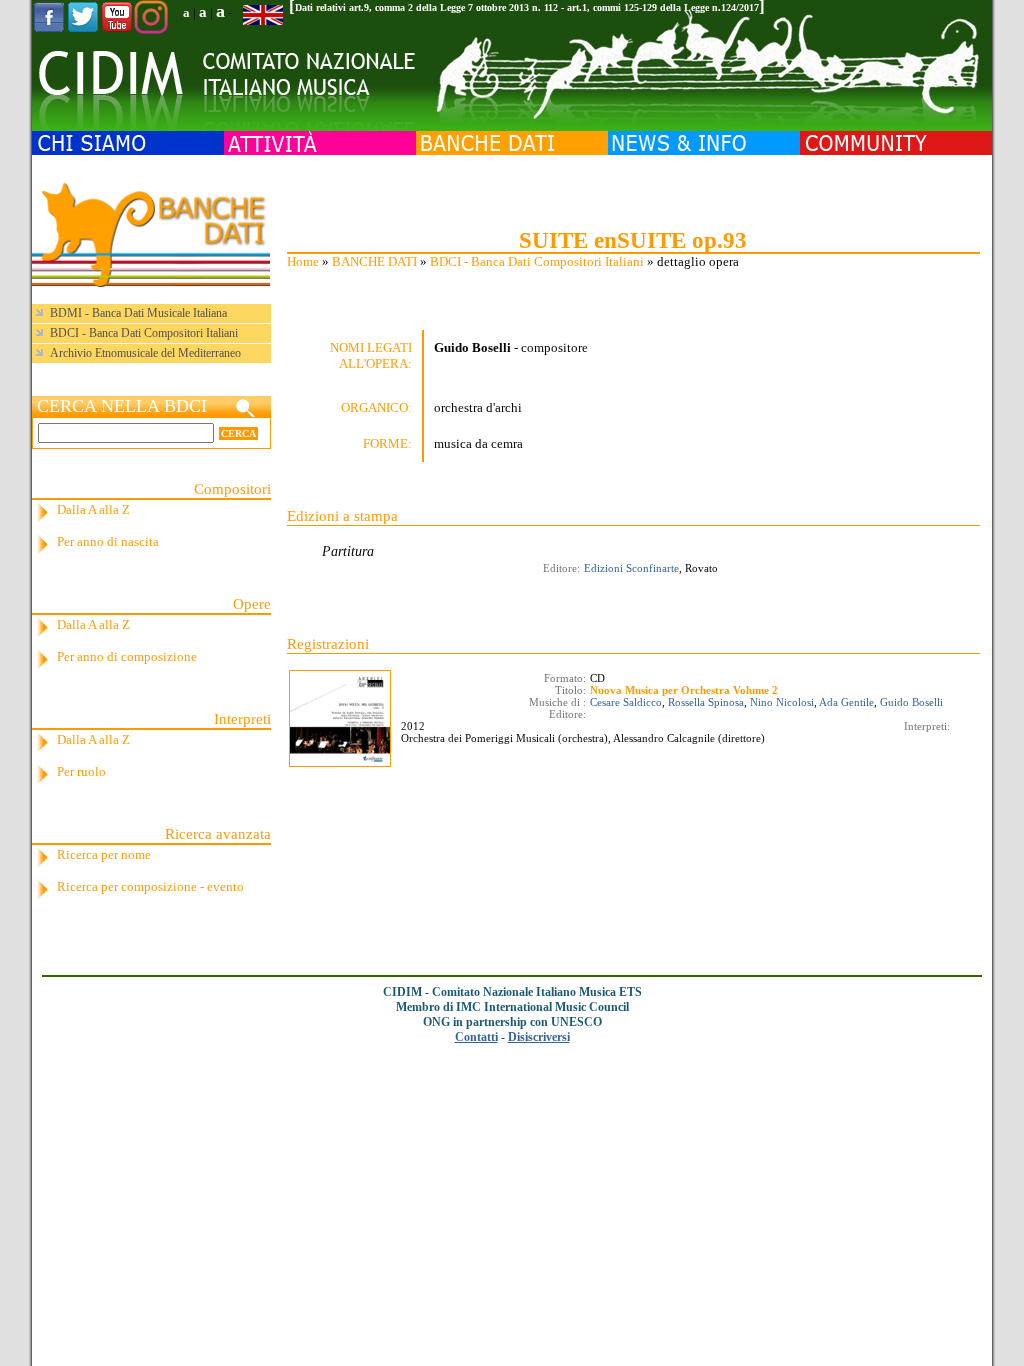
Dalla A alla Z (93, 509)
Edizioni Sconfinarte (631, 568)
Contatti (476, 1037)
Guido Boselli (911, 702)
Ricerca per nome (104, 854)
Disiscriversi (539, 1037)
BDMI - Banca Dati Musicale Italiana (138, 313)
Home (303, 261)
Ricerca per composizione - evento (150, 886)
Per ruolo (81, 771)
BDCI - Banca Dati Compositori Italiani (537, 261)
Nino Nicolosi (782, 702)
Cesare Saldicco (626, 702)
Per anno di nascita (108, 541)
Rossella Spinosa (706, 702)
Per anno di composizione (127, 656)
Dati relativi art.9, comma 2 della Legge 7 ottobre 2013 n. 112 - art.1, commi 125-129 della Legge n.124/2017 (527, 7)
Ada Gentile (846, 702)
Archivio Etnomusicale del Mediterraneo (145, 353)
